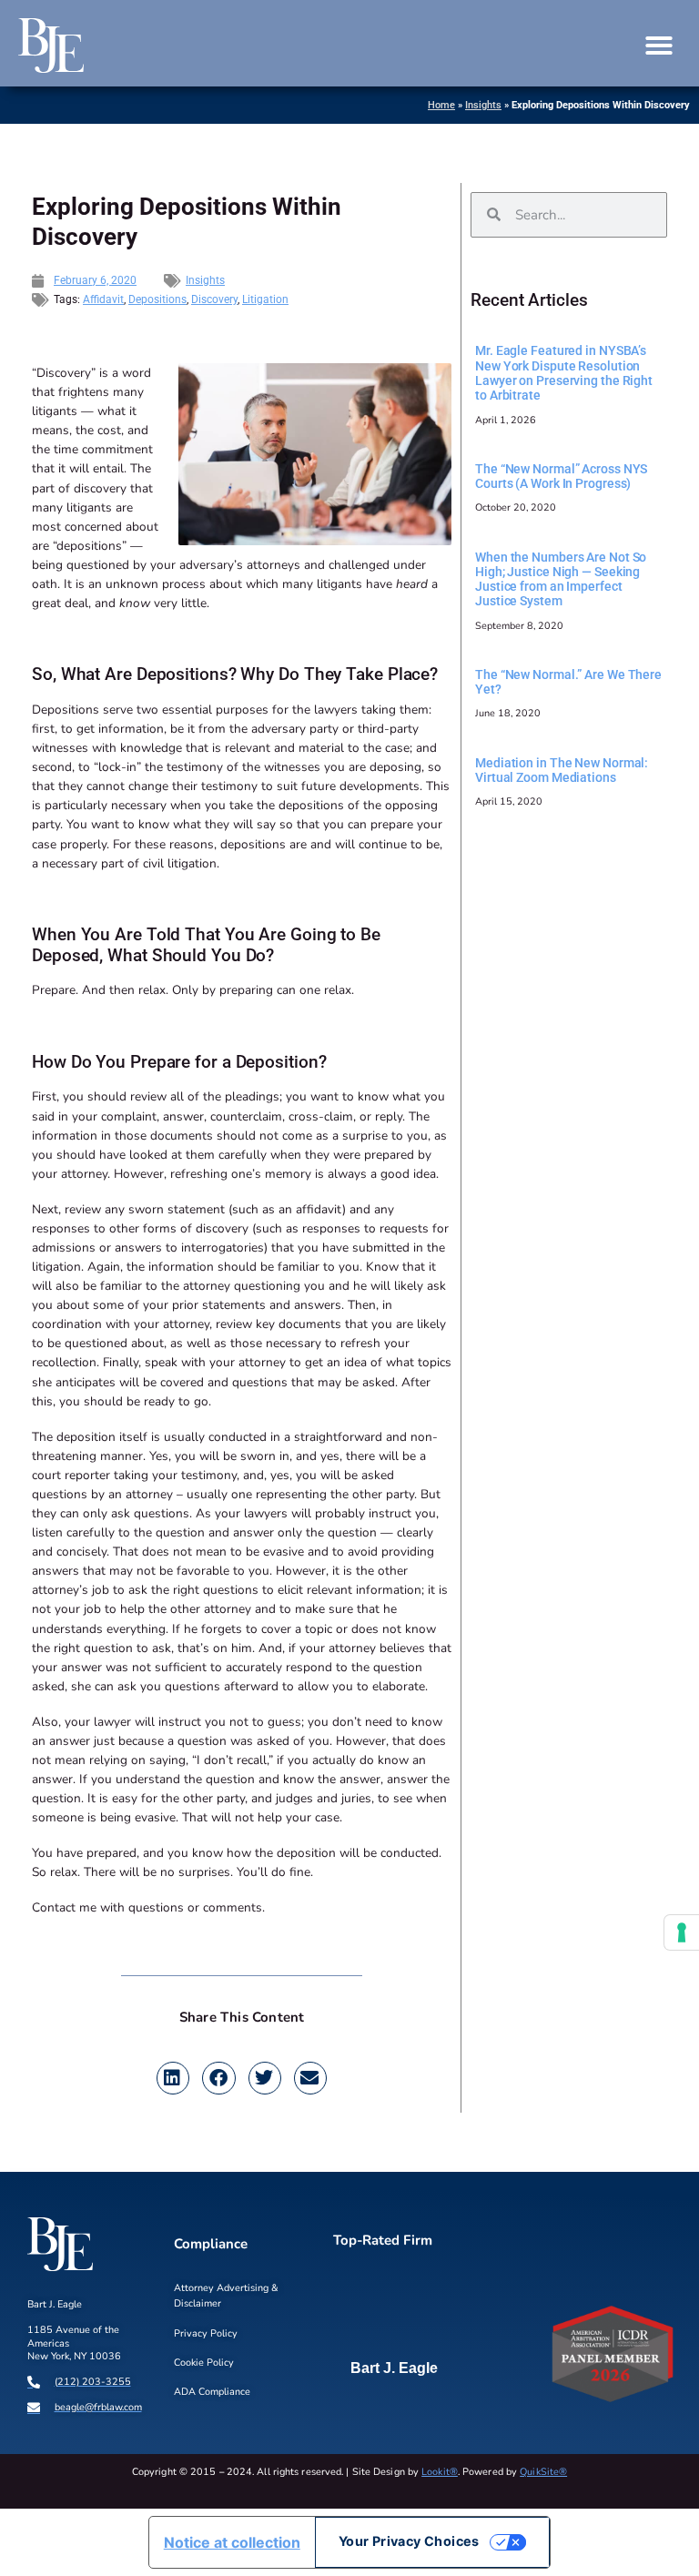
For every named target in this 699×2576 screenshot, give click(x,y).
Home (441, 105)
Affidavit (103, 299)
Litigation (265, 299)
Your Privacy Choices (409, 2541)
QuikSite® (543, 2472)
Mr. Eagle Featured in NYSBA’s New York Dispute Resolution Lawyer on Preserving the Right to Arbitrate (564, 373)
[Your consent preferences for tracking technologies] (682, 1932)
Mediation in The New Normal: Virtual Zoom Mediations (562, 770)
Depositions (157, 299)
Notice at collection (232, 2542)
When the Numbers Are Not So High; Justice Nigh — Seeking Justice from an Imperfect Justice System (561, 579)
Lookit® (440, 2472)
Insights (483, 105)
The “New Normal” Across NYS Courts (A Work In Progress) (561, 476)
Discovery (214, 299)
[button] (659, 46)
